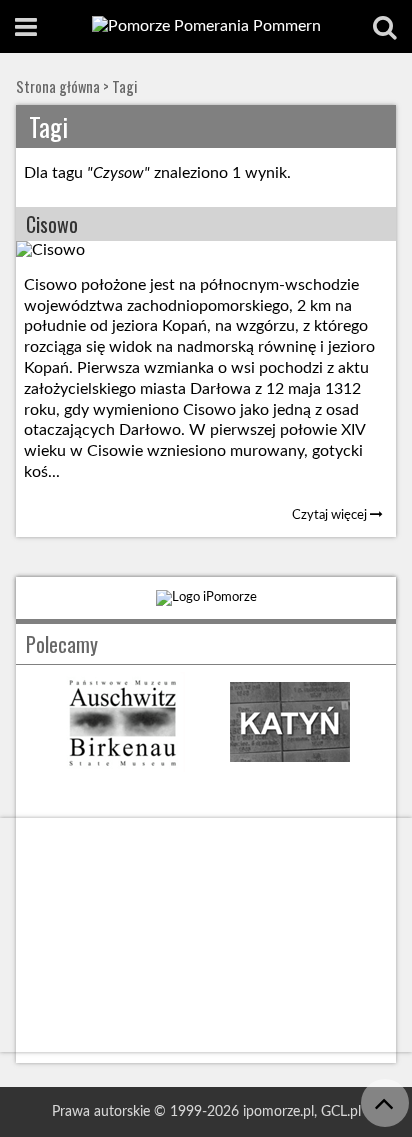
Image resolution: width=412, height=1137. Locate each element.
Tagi (124, 86)
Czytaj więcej (331, 515)
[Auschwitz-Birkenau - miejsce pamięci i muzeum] (122, 767)
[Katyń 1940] (290, 767)
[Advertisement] (206, 935)
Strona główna (58, 86)
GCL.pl (341, 1111)
